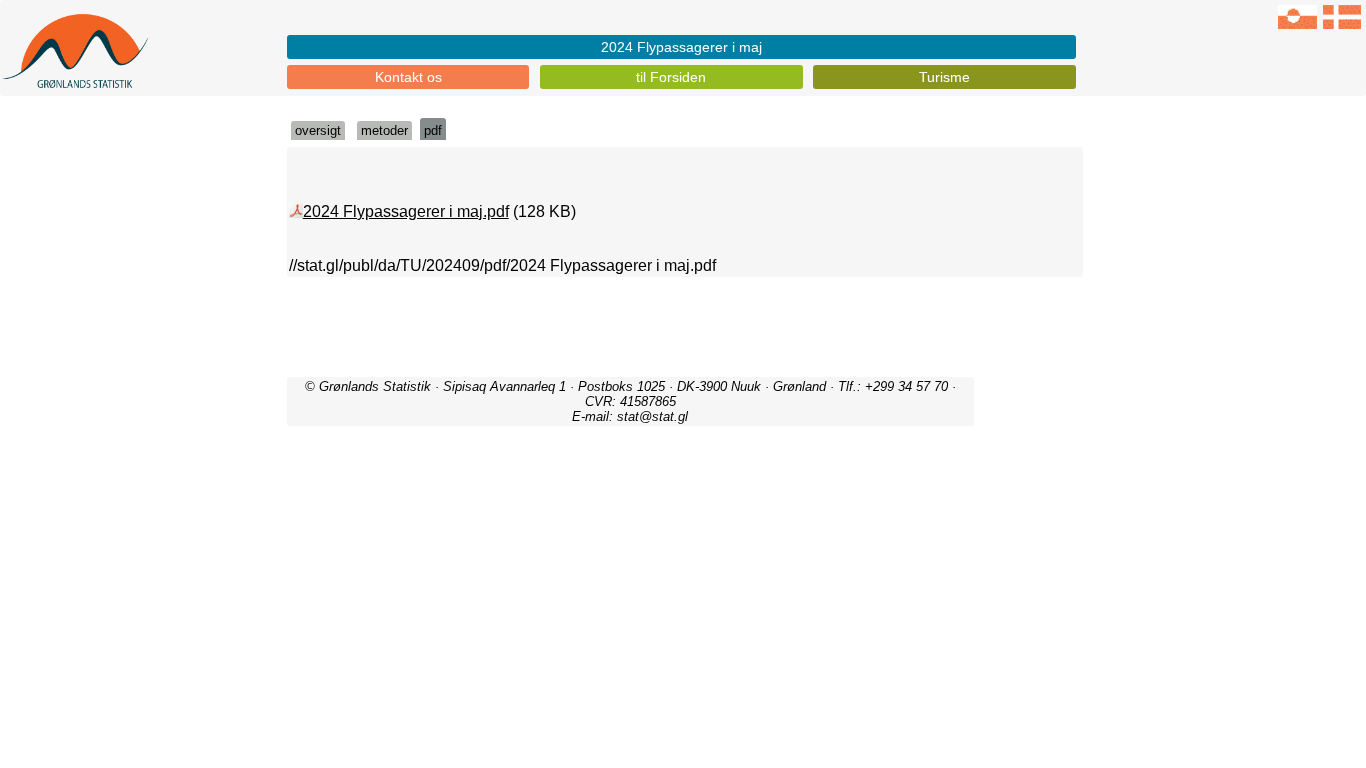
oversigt (318, 130)
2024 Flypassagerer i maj (681, 47)
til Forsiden (671, 77)
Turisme (944, 77)
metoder (384, 130)
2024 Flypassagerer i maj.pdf (406, 211)
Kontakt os (408, 77)
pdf (433, 130)
